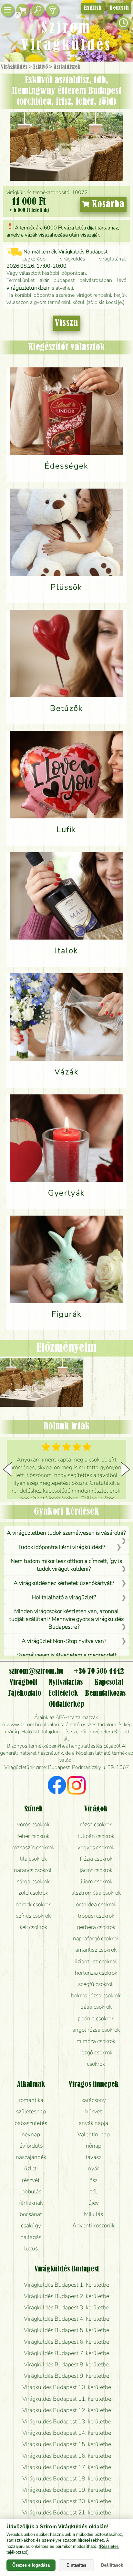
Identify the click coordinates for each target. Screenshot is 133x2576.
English (92, 8)
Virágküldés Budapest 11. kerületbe (67, 2399)
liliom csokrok (96, 1881)
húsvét (94, 2111)
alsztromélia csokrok (96, 1893)
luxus (31, 2248)
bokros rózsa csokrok (96, 1995)
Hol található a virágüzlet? (64, 1597)
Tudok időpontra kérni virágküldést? (62, 1547)
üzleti (31, 2168)
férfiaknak (31, 2203)
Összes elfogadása (31, 2565)
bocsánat (31, 2214)
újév (94, 2203)
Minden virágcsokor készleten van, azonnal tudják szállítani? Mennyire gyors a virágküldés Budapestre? (66, 1619)
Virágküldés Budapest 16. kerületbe (67, 2456)
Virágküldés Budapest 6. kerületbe (66, 2342)
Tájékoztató (24, 1693)
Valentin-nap (94, 2134)
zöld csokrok (33, 1893)
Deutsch (119, 8)
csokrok (96, 2064)
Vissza (66, 323)
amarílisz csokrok (96, 1950)
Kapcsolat (109, 1682)
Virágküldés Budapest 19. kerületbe (67, 2490)
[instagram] (76, 1786)
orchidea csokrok (96, 1904)
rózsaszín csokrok (33, 1847)
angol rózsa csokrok (96, 2030)
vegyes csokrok (96, 1847)
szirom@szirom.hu (36, 1671)
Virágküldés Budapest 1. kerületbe (66, 2285)
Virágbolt (23, 1682)
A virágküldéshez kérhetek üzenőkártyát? (64, 1583)
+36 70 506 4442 (99, 1671)
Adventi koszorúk (93, 2225)
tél (94, 2191)
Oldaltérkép (66, 1704)
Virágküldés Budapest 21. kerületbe (67, 2512)
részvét (31, 2180)
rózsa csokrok (96, 1824)
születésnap (31, 2111)
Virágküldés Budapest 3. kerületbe (66, 2307)
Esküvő (41, 67)
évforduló (31, 2146)
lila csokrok (33, 1859)
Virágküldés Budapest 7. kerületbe (66, 2353)
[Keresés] (37, 10)
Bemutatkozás (105, 1693)
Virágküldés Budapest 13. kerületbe (67, 2421)
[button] (125, 1469)
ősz (93, 2180)
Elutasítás (76, 2565)
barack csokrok (33, 1904)
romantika (31, 2100)
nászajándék (31, 2157)
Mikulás (93, 2214)
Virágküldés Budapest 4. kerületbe (66, 2319)
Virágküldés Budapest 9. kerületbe (66, 2376)
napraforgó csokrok (96, 1938)
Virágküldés (14, 67)
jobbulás (31, 2191)
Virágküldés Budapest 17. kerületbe (67, 2467)
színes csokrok (33, 1916)
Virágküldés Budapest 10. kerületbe (67, 2387)
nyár (94, 2168)
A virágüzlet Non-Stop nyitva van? (64, 1641)
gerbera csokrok (96, 1927)
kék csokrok (33, 1927)
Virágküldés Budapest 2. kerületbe (66, 2296)
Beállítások (112, 2565)
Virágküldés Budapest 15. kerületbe (67, 2444)
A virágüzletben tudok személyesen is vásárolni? (66, 1533)
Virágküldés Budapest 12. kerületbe (67, 2410)
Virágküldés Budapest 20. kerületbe (67, 2501)
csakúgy (31, 2225)
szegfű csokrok (96, 1984)
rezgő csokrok (96, 2052)
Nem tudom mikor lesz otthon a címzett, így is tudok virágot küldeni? (66, 1565)
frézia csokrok (96, 1859)
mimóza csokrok (96, 2041)
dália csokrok (96, 2007)
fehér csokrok (33, 1836)
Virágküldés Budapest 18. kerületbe (67, 2478)
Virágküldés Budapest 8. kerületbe (66, 2364)
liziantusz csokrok (96, 1961)
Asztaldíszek (67, 67)
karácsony (94, 2100)
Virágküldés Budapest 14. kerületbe (67, 2433)
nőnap (94, 2146)
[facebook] (57, 1786)
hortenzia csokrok (96, 1973)
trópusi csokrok (96, 1916)
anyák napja (93, 2123)
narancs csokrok (33, 1870)
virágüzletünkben (28, 288)
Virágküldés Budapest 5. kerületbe (66, 2330)
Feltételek (63, 1693)
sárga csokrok (33, 1881)
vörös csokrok (33, 1824)
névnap (31, 2134)
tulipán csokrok (96, 1836)
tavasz (93, 2157)
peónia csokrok (96, 2018)
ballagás (31, 2237)
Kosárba (107, 204)
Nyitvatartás (66, 1682)
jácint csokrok (96, 1870)
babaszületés (31, 2123)
